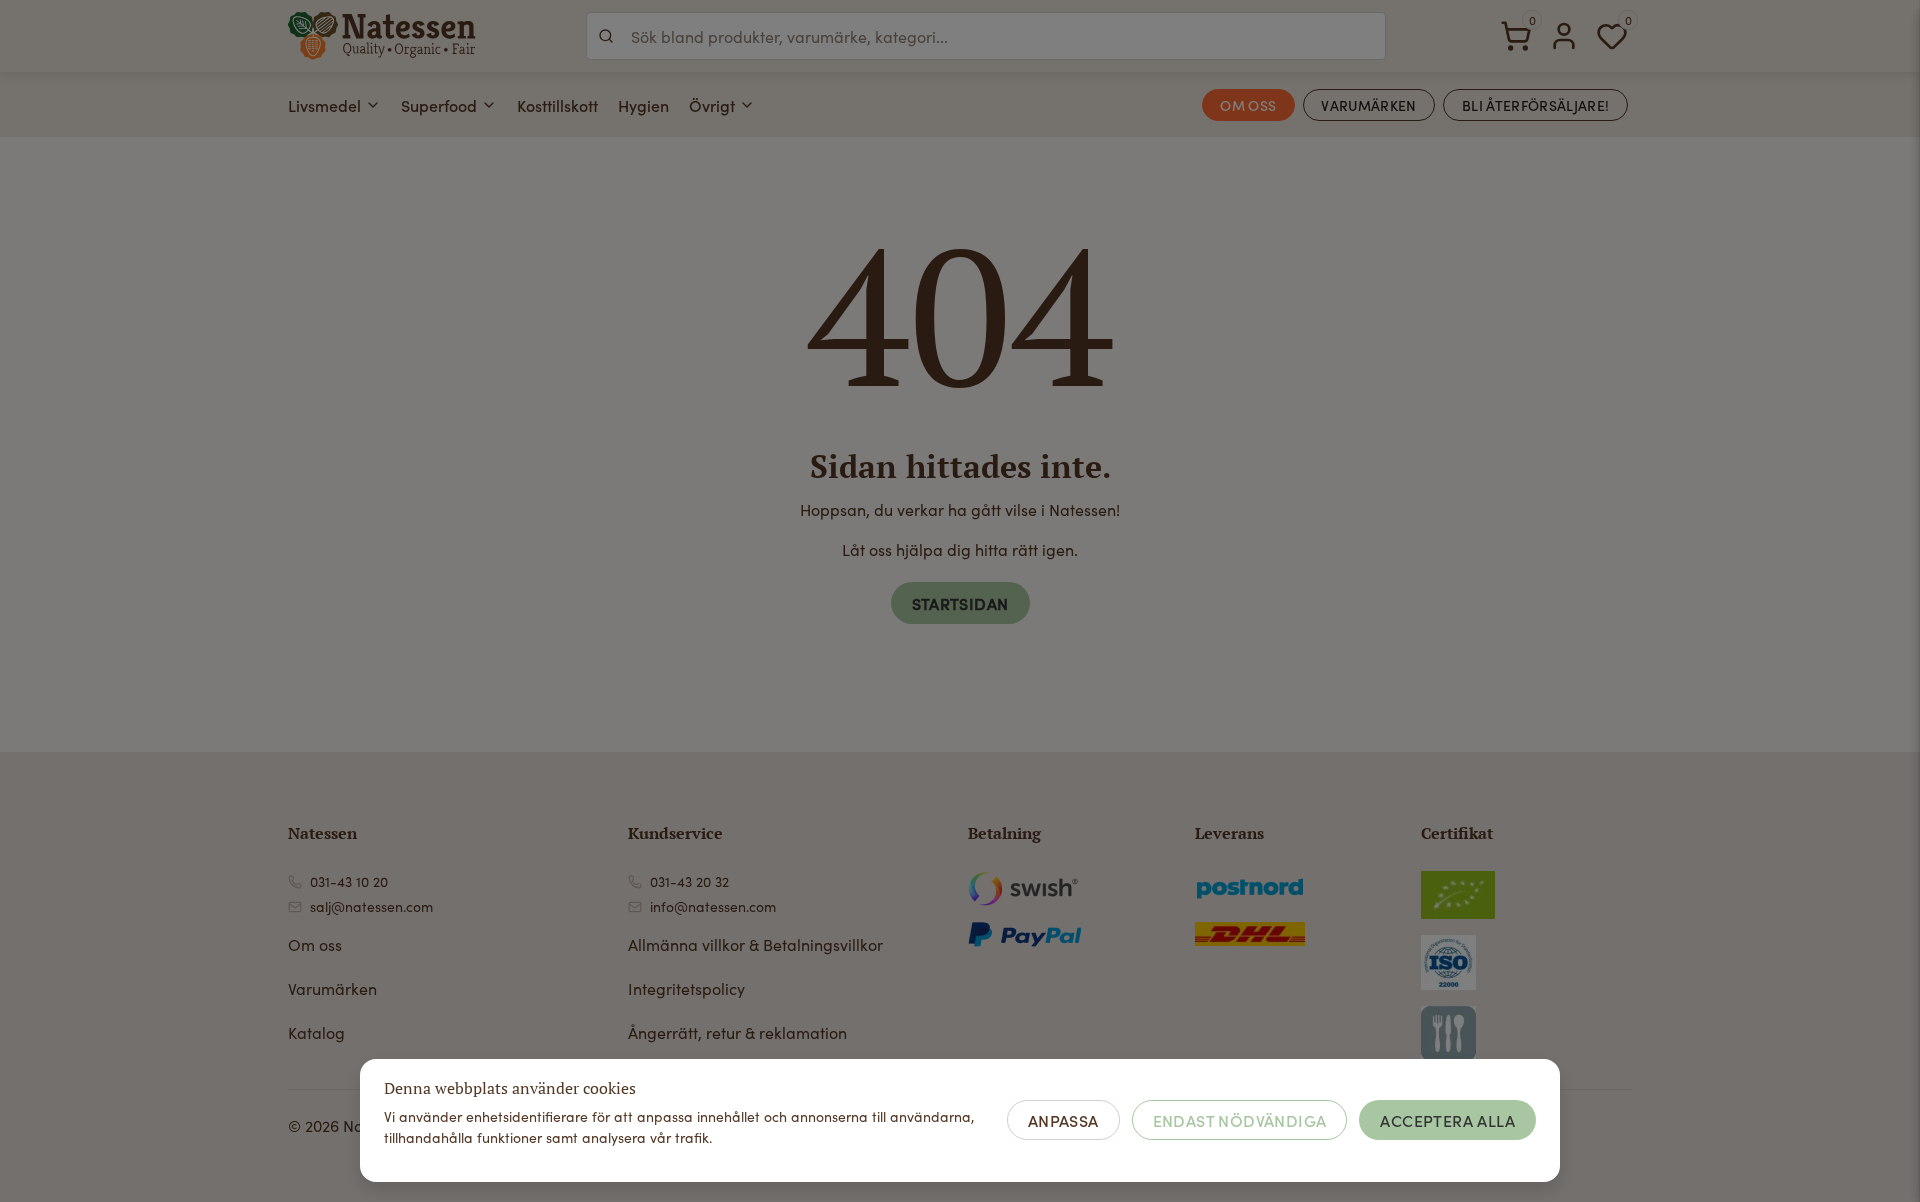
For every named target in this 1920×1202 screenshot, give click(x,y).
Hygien (643, 105)
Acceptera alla (1447, 1120)
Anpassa (1063, 1120)
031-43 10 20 (349, 881)
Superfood (439, 105)
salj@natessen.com (371, 906)
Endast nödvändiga (1240, 1120)
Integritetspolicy (686, 988)
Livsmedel (324, 105)
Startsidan (960, 603)
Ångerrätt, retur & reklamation (737, 1032)
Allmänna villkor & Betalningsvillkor (755, 944)
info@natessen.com (713, 906)
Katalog (316, 1032)
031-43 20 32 (689, 881)
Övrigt (712, 105)
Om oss (315, 944)
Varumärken (332, 988)
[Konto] (1564, 36)
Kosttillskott (557, 105)
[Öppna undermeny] (373, 105)
